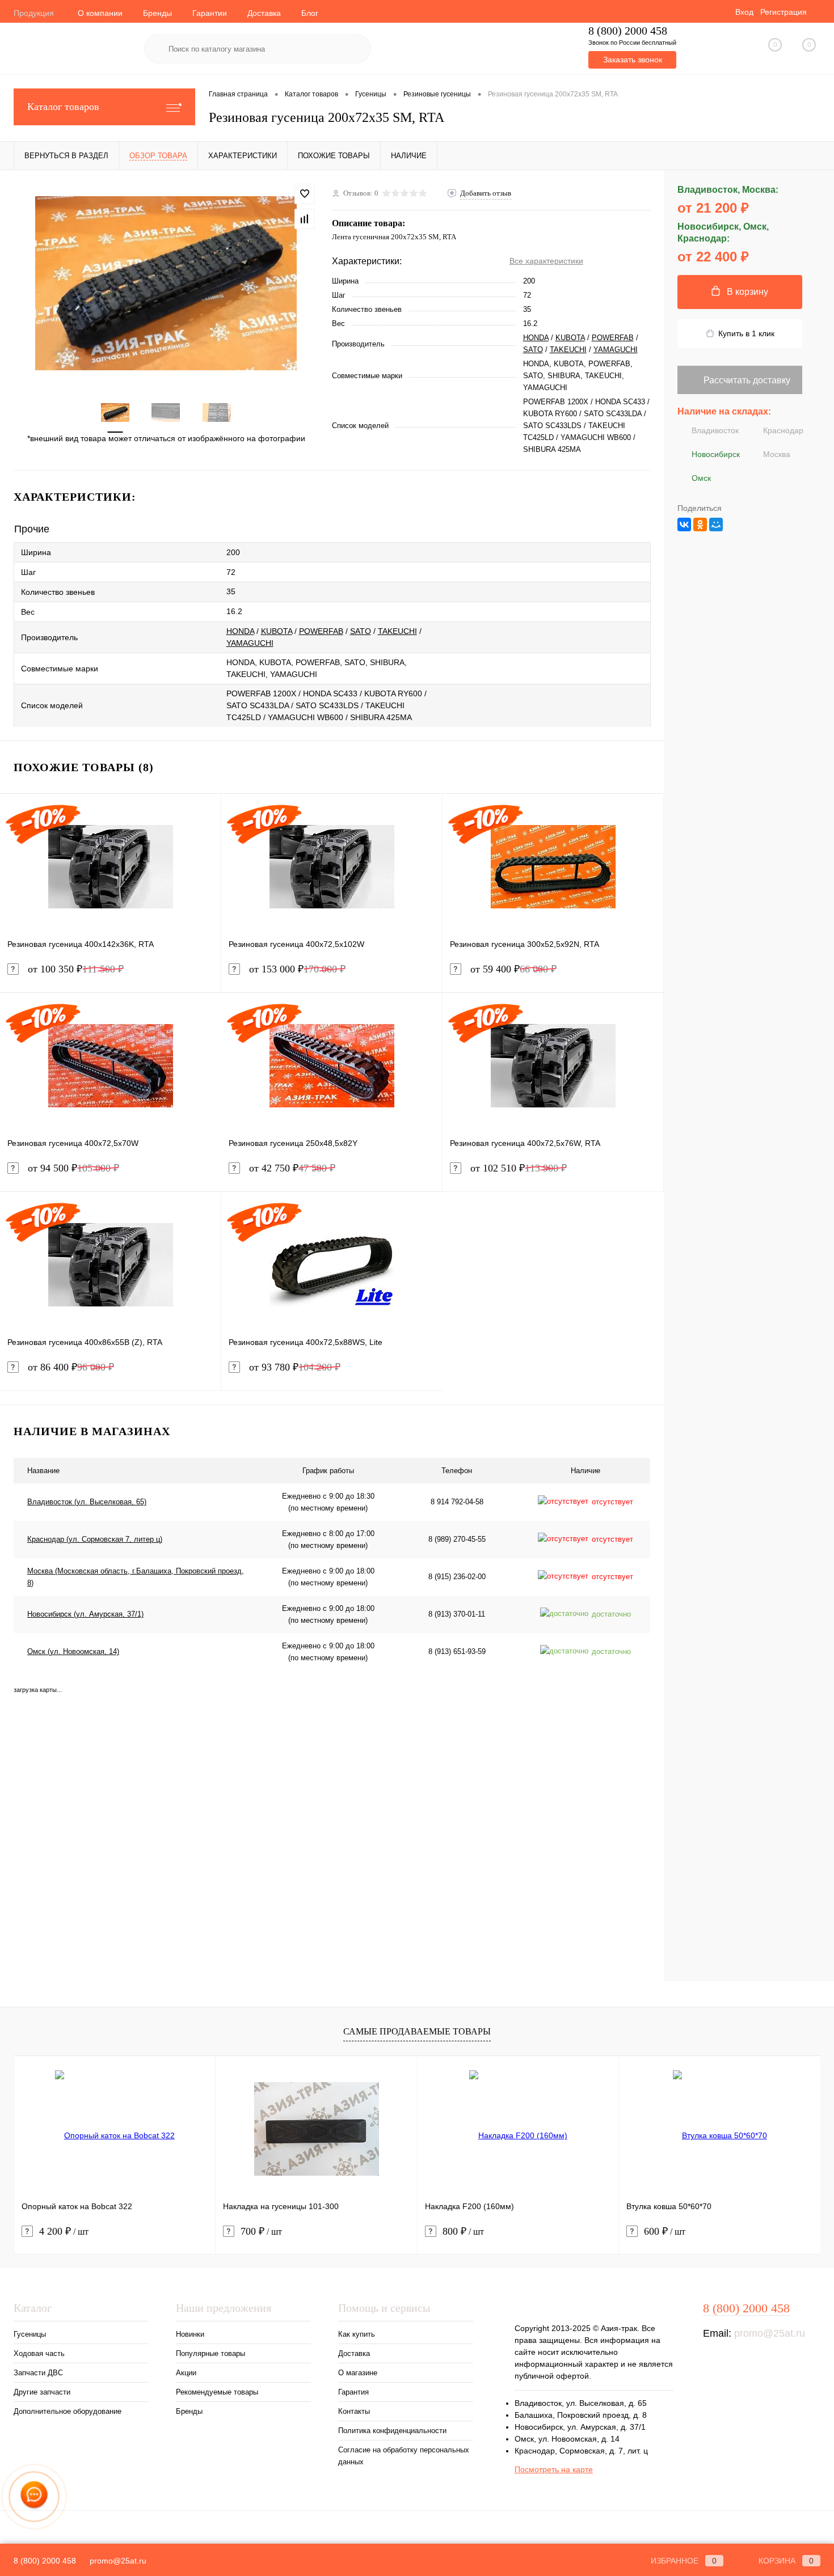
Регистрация (784, 12)
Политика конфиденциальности (392, 2431)
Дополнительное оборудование (68, 2411)
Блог (310, 13)
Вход (744, 12)
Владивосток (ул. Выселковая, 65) (87, 1502)
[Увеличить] (166, 283)
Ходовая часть (39, 2353)
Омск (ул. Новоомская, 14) (73, 1651)
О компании (100, 13)
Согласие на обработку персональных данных (404, 2456)
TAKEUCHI (568, 350)
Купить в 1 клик (746, 333)
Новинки (190, 2334)
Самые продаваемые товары (417, 2031)
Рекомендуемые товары (217, 2392)
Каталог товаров (63, 107)
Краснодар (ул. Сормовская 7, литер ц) (95, 1539)
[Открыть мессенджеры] (34, 2496)
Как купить (357, 2334)
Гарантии (210, 13)
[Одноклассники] (700, 524)
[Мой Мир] (716, 524)
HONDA (536, 338)
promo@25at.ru (770, 2333)
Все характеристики (546, 261)
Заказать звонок (633, 60)
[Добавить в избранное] (305, 194)
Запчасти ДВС (38, 2373)
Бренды (157, 13)
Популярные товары (210, 2353)
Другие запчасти (42, 2392)
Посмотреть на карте (554, 2469)
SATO (533, 350)
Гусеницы (30, 2334)
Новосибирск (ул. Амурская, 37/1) (85, 1614)
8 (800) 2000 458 (628, 31)
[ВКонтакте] (684, 524)
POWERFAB (613, 338)
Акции (186, 2373)
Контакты (354, 2411)
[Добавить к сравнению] (305, 219)
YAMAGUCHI (616, 350)
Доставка (264, 13)
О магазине (358, 2373)
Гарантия (353, 2392)
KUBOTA (570, 338)
